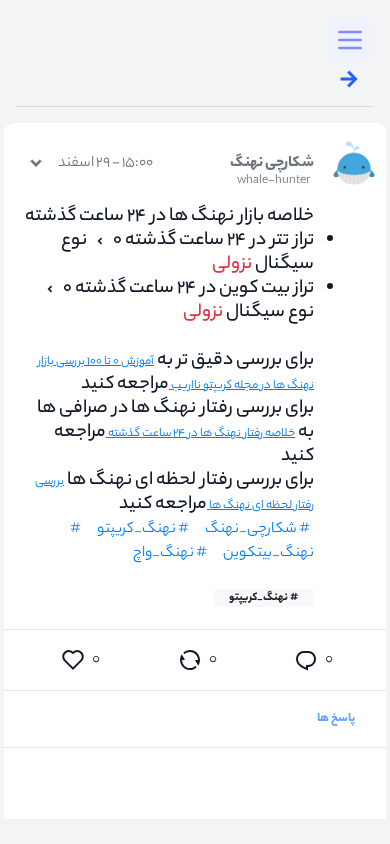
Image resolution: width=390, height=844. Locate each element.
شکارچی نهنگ (272, 172)
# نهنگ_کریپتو (263, 598)
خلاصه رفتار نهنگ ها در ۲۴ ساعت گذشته (200, 434)
